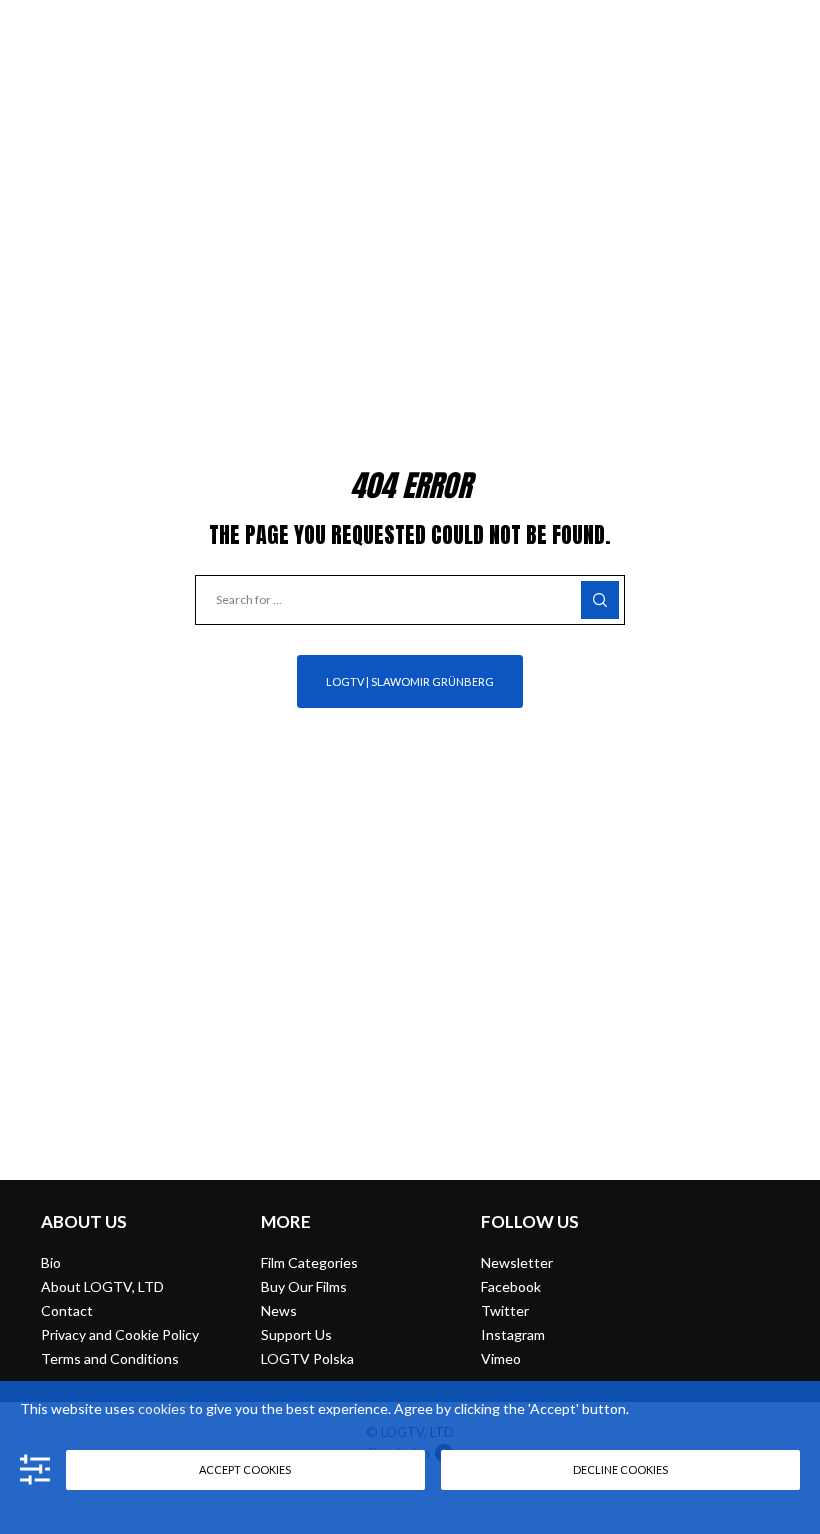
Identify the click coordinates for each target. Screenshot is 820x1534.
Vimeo (501, 1358)
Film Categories (309, 1262)
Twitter (505, 1310)
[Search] (600, 600)
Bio (51, 1262)
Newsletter (517, 1262)
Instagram (513, 1334)
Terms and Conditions (110, 1358)
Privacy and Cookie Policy (120, 1334)
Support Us (296, 1334)
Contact (67, 1310)
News (279, 1310)
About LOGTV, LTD (102, 1286)
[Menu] (787, 30)
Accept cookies (245, 1469)
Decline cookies (620, 1469)
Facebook (511, 1286)
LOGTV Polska (307, 1358)
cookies (162, 1408)
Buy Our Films (304, 1286)
